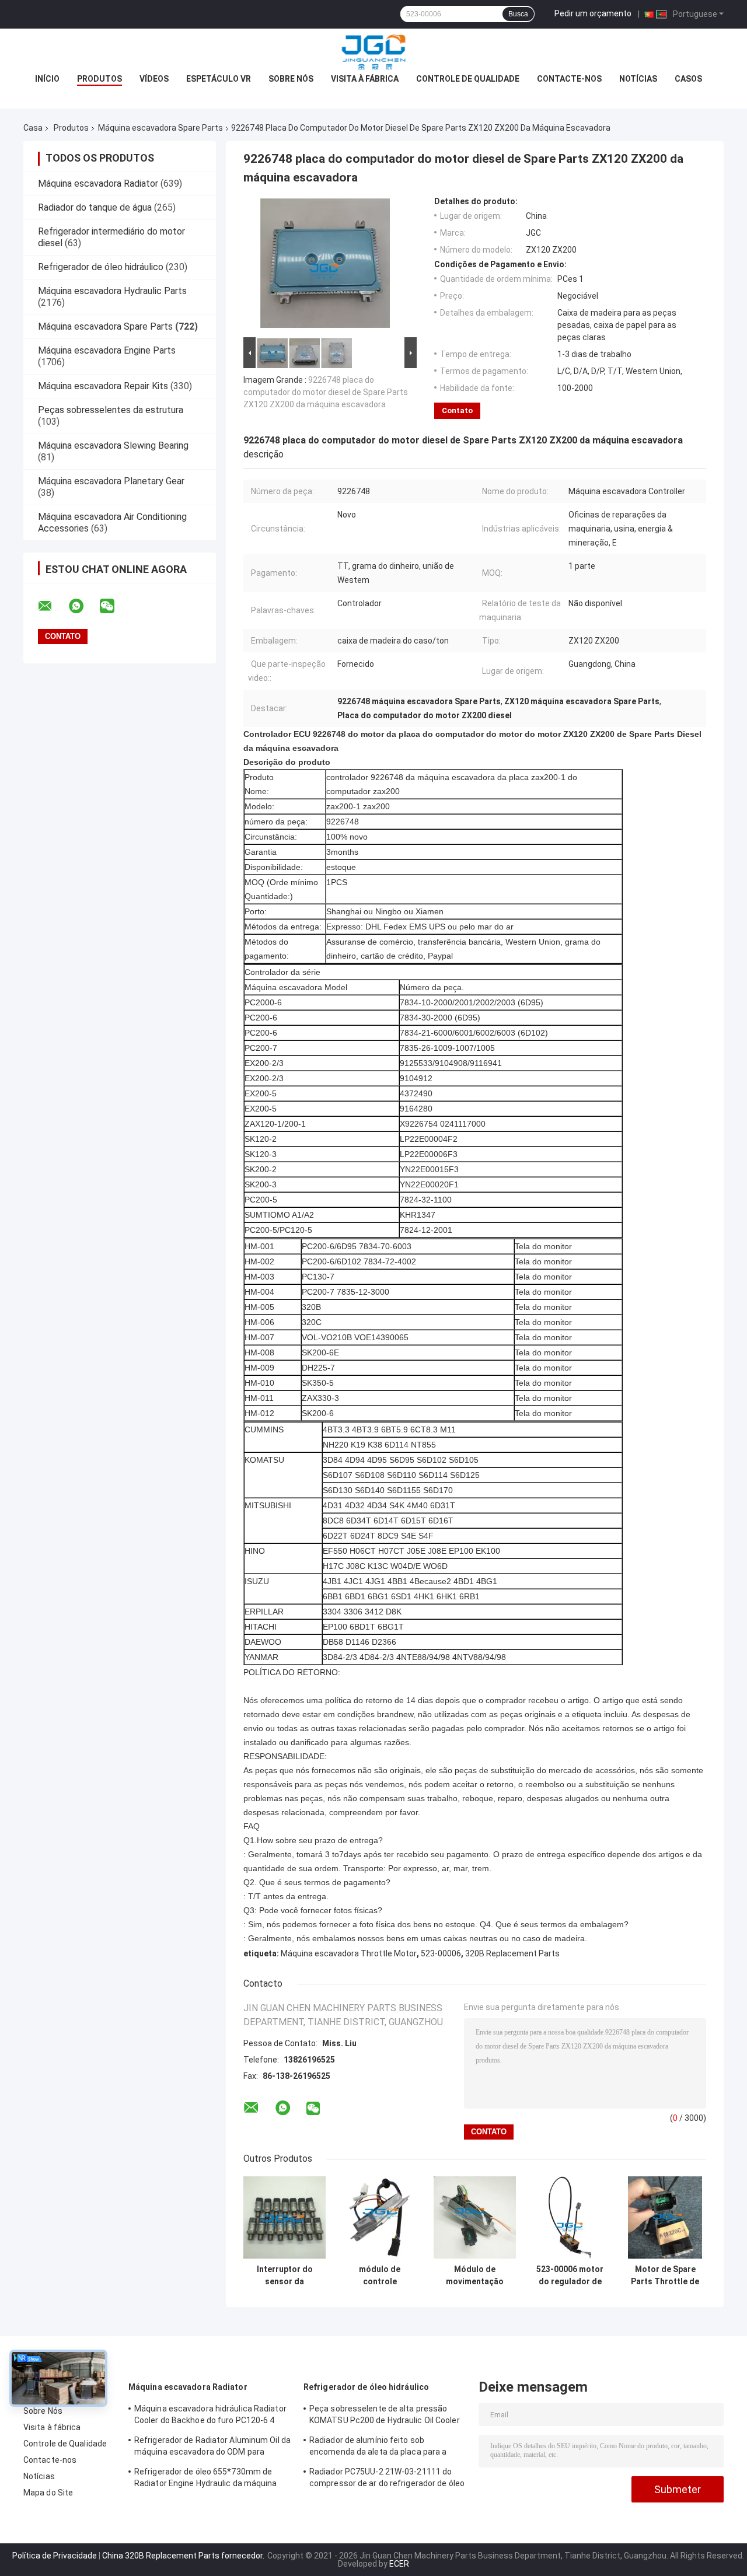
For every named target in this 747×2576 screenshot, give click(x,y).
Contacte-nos (569, 79)
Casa (33, 128)
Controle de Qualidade (468, 79)
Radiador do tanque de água (95, 207)
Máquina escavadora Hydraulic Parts (112, 291)
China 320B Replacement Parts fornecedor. (184, 2556)
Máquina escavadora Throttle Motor (349, 1953)
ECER (399, 2564)
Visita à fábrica (365, 79)
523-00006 (441, 1953)
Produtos (100, 79)
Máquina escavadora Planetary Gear (111, 481)
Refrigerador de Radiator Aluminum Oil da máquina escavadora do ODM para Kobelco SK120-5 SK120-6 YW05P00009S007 (212, 2448)
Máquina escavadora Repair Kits (103, 386)
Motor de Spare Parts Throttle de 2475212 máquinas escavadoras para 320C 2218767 (665, 2276)
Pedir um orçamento (593, 13)
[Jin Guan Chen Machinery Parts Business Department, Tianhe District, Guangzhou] (373, 52)
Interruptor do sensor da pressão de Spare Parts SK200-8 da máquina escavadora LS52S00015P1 (285, 2276)
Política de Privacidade (55, 2556)
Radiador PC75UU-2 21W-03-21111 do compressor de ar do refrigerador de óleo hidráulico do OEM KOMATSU (387, 2479)
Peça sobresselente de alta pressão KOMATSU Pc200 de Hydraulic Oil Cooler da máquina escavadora (385, 2416)
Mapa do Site (48, 2493)
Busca (518, 14)
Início (47, 79)
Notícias (638, 79)
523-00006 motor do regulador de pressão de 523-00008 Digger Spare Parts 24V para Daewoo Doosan (570, 2276)
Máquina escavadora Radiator (98, 183)
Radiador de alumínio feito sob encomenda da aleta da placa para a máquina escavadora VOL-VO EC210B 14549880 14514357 (381, 2448)
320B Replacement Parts (512, 1953)
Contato (457, 410)
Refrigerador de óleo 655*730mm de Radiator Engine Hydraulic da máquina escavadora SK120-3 (206, 2479)
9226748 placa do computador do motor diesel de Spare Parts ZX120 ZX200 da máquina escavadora (326, 392)
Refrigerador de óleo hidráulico (101, 267)
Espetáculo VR (219, 79)
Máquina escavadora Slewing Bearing (113, 445)
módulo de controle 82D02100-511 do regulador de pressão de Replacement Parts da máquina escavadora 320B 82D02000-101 (380, 2276)
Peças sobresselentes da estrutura (111, 410)
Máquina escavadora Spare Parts (160, 128)
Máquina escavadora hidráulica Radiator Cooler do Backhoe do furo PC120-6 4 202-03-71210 (210, 2416)
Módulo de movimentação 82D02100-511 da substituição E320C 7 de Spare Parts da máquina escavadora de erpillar (475, 2276)
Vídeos (154, 79)
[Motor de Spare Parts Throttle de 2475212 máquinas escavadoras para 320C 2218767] (665, 2217)
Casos (688, 79)
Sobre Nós (291, 79)
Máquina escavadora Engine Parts (107, 350)
